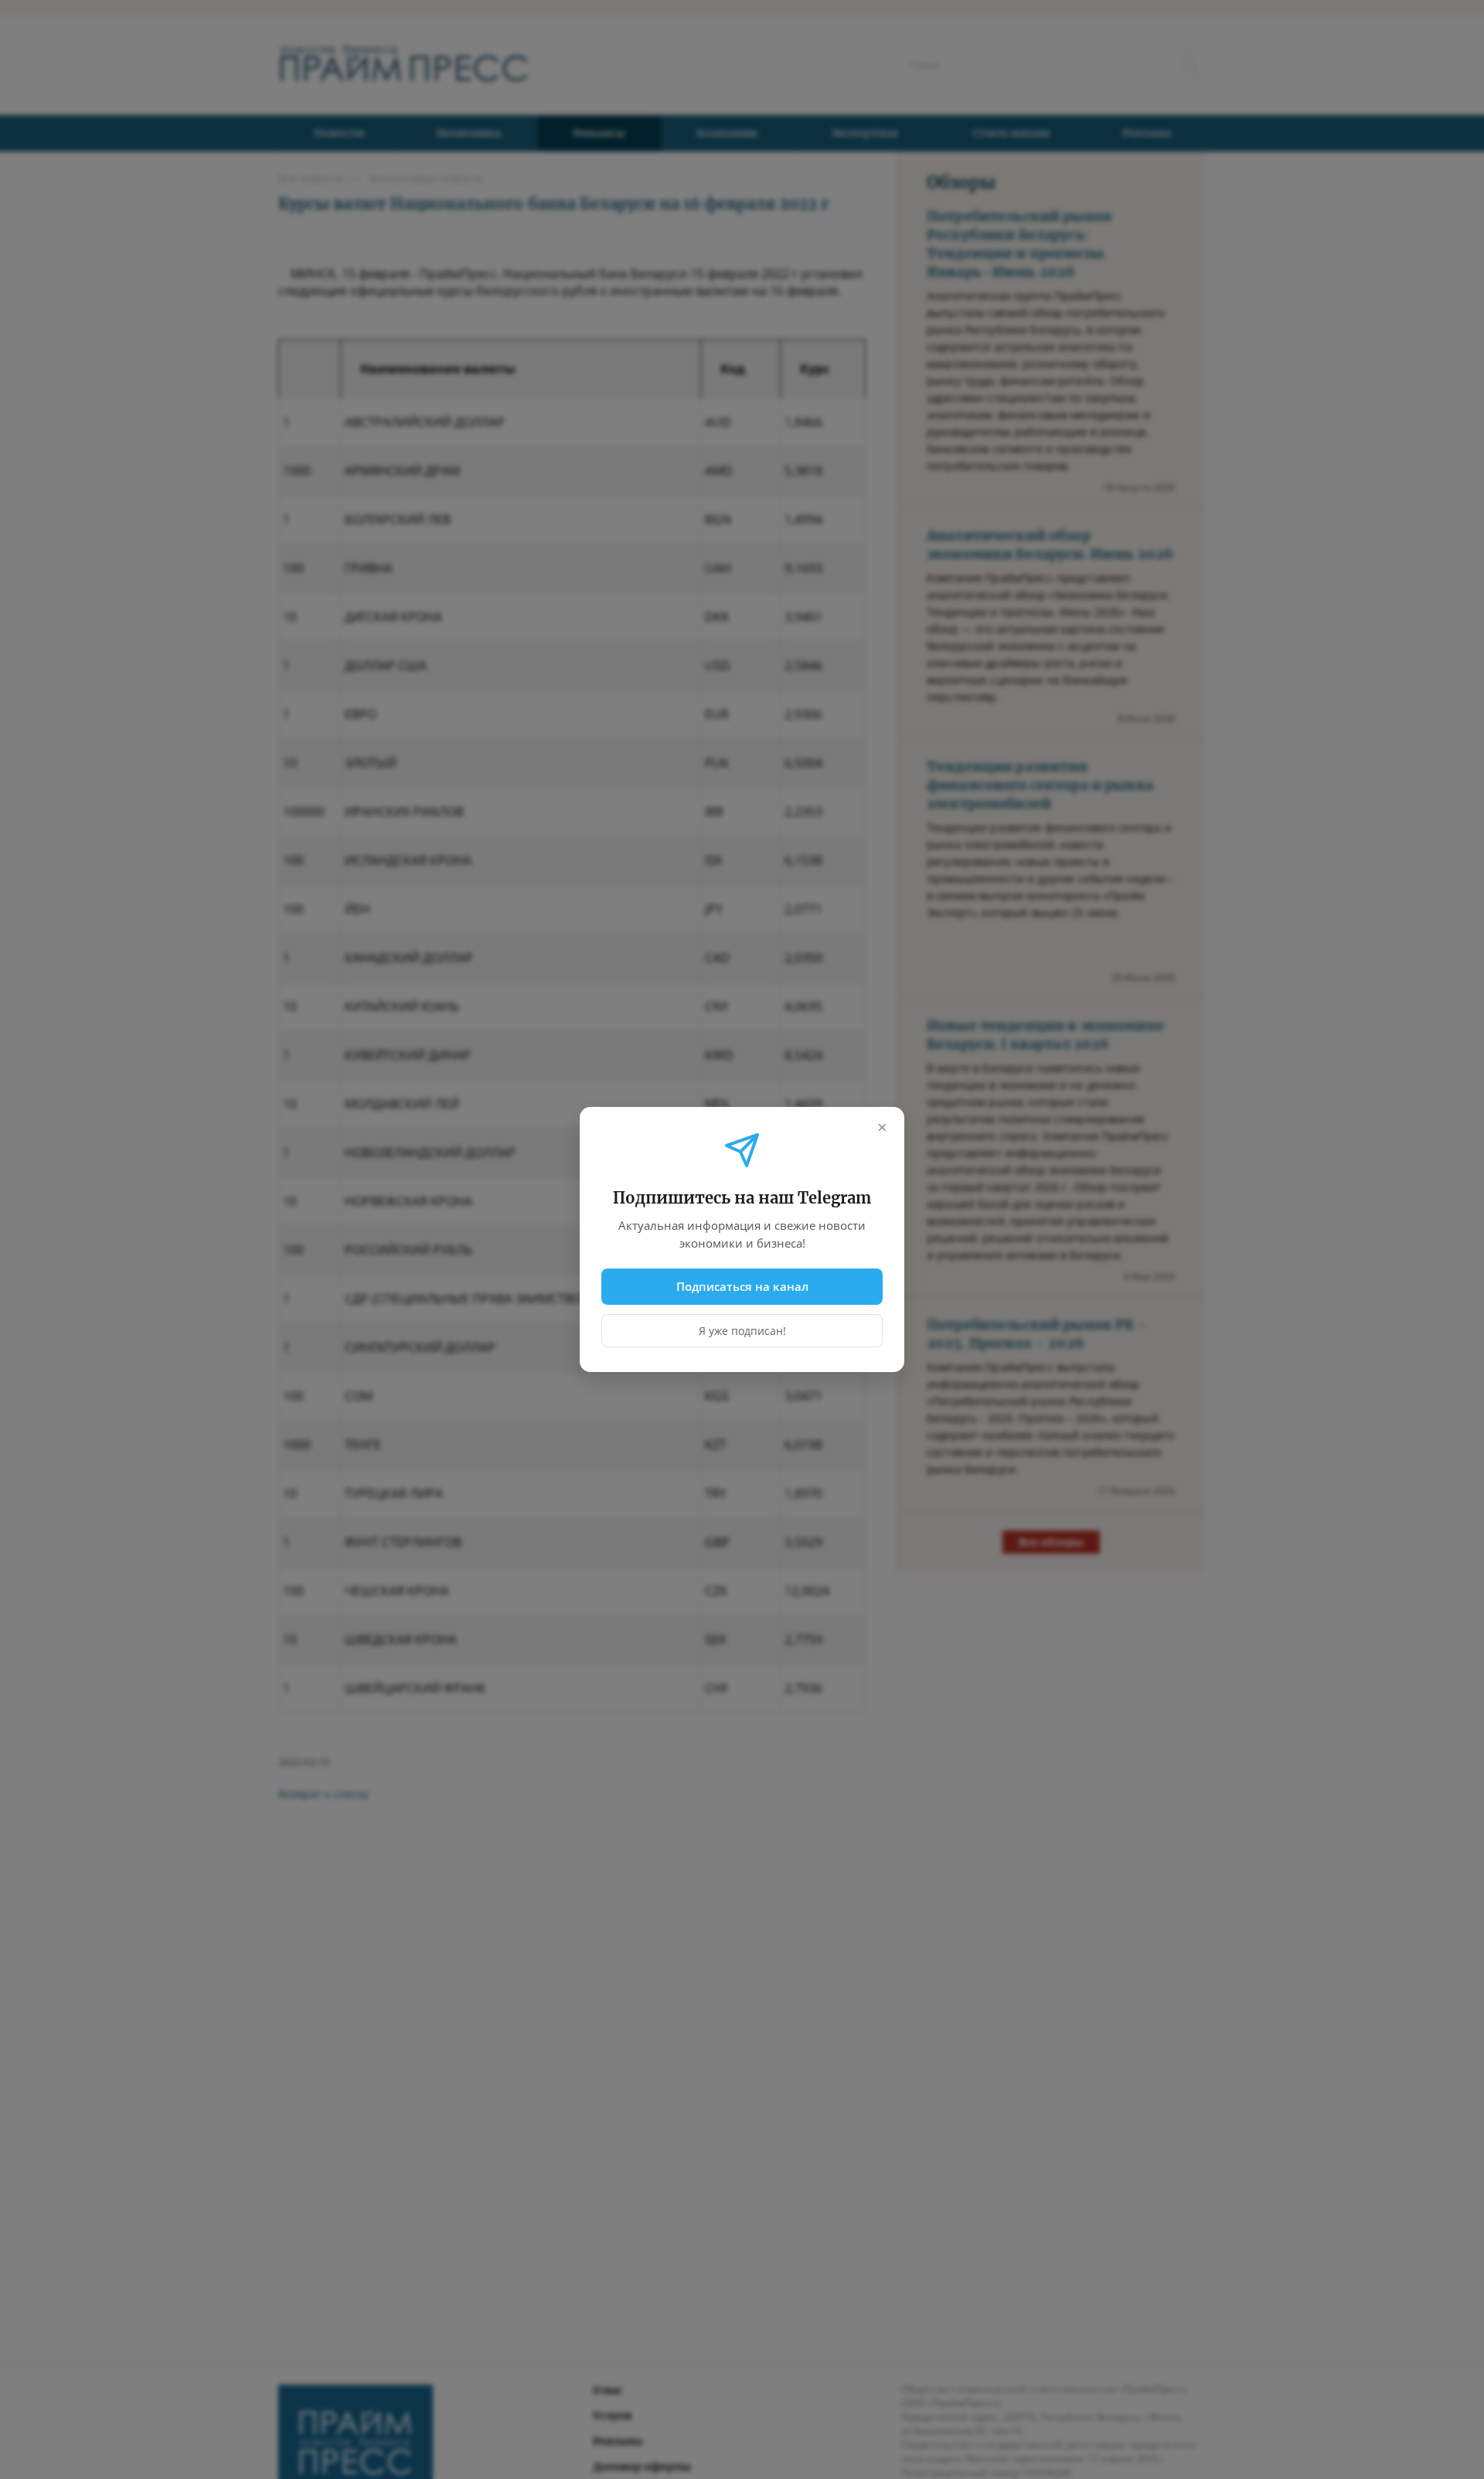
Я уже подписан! (742, 1331)
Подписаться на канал (742, 1286)
